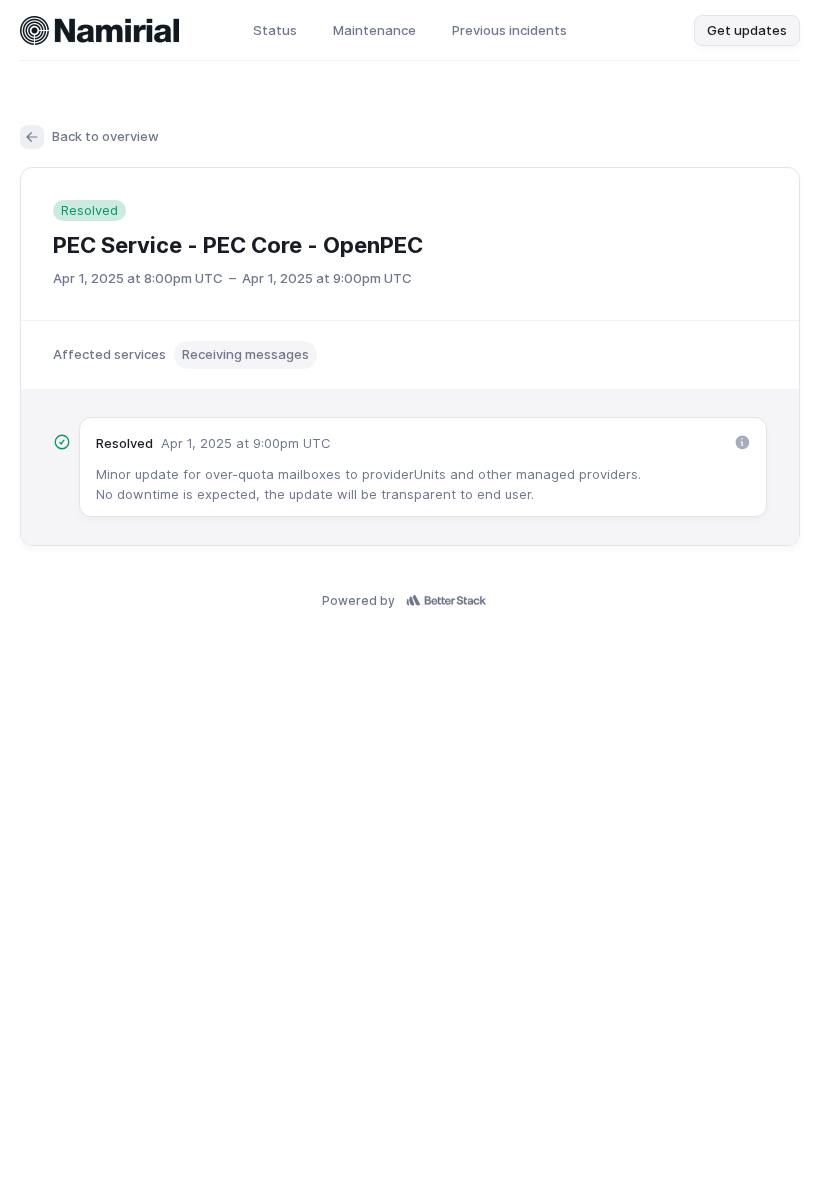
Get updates (747, 30)
